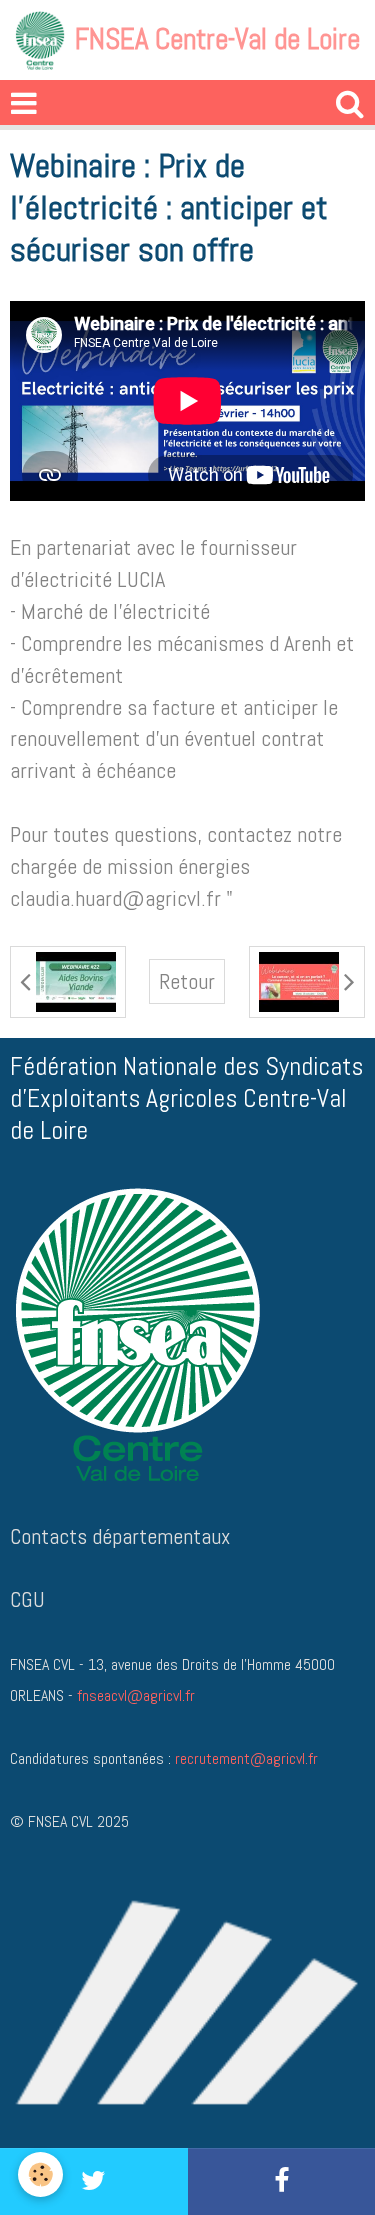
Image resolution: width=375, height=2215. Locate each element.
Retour (187, 981)
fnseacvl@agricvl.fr (136, 1695)
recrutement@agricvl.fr (246, 1758)
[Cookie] (40, 2174)
